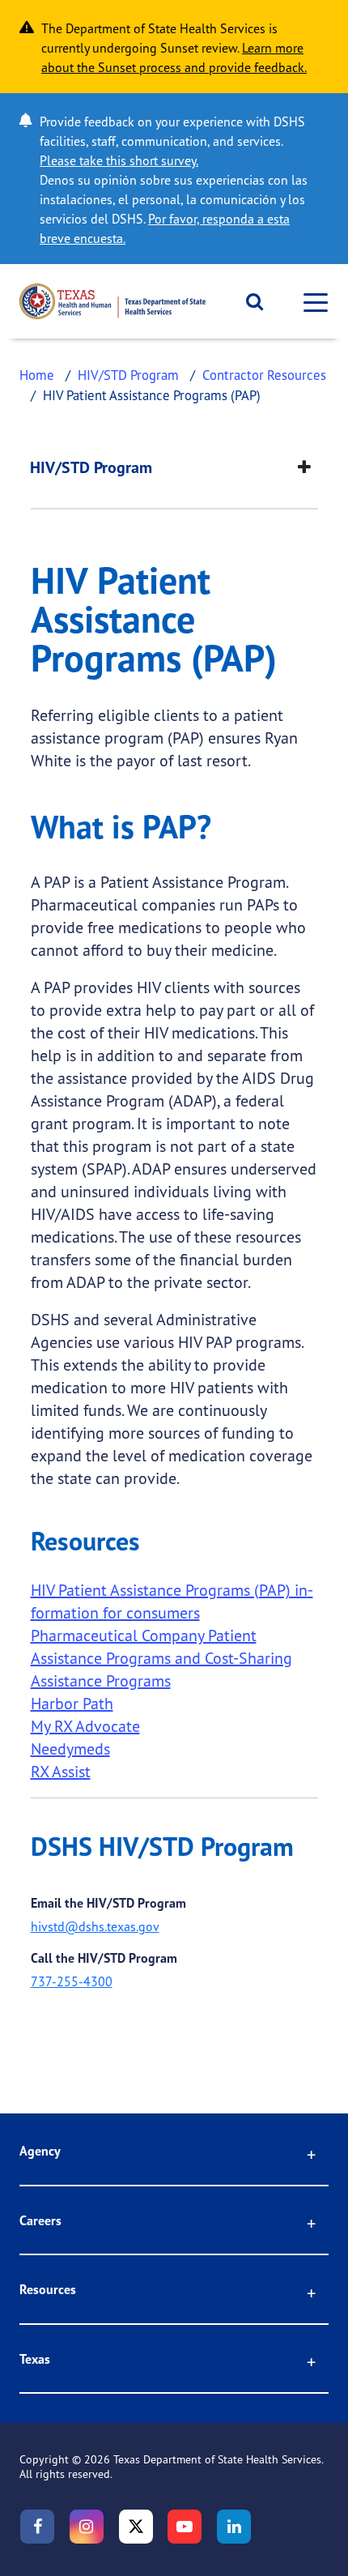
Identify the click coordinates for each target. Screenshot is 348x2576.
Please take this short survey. (119, 160)
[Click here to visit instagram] (87, 2527)
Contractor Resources (264, 375)
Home (37, 375)
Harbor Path (72, 1703)
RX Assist (61, 1771)
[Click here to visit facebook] (37, 2527)
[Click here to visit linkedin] (234, 2527)
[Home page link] (112, 301)
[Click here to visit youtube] (185, 2527)
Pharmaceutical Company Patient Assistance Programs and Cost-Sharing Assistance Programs (161, 1658)
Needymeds (70, 1749)
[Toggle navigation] (311, 302)
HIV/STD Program (128, 375)
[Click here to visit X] (136, 2527)
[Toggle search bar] (249, 301)
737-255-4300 (72, 1981)
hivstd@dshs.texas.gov (95, 1926)
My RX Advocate (85, 1726)
